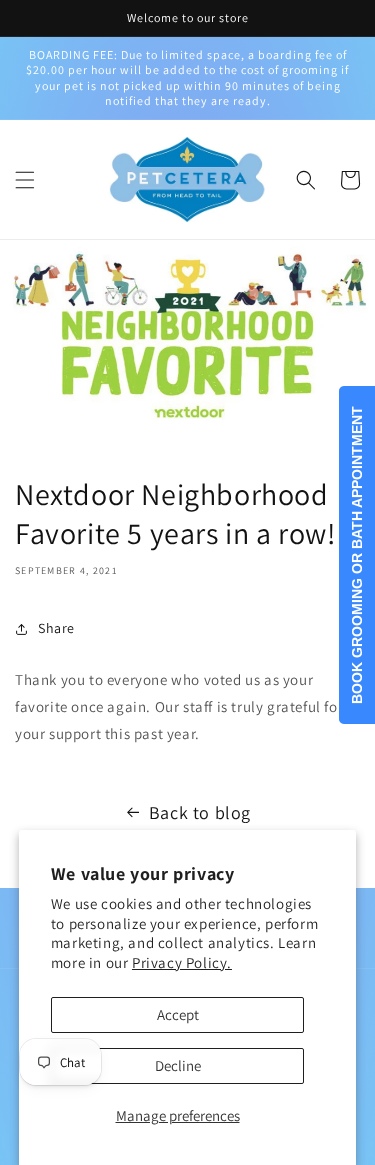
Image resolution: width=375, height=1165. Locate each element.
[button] (25, 180)
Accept (178, 1014)
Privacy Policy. (182, 962)
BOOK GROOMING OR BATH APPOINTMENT (357, 555)
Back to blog (200, 812)
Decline (178, 1065)
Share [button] (56, 628)
